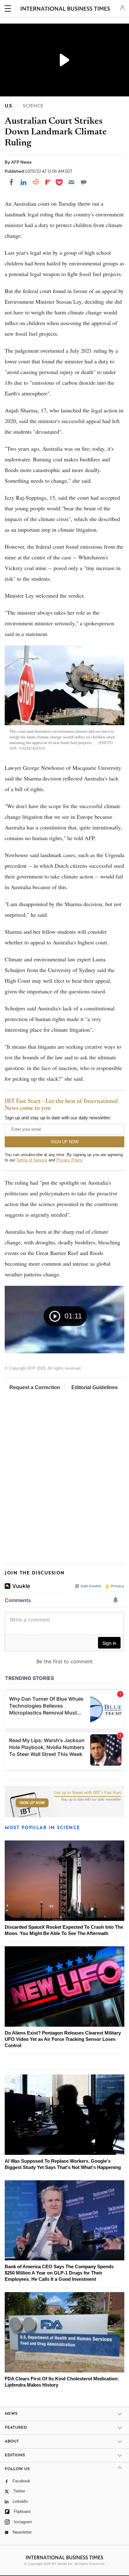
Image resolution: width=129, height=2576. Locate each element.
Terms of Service (32, 1160)
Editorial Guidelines (95, 1387)
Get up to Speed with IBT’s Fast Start (88, 1793)
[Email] (71, 182)
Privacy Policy (69, 1160)
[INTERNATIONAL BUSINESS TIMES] (65, 9)
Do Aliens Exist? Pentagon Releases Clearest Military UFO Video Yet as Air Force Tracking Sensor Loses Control (63, 2039)
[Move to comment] (84, 182)
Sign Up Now (32, 1803)
